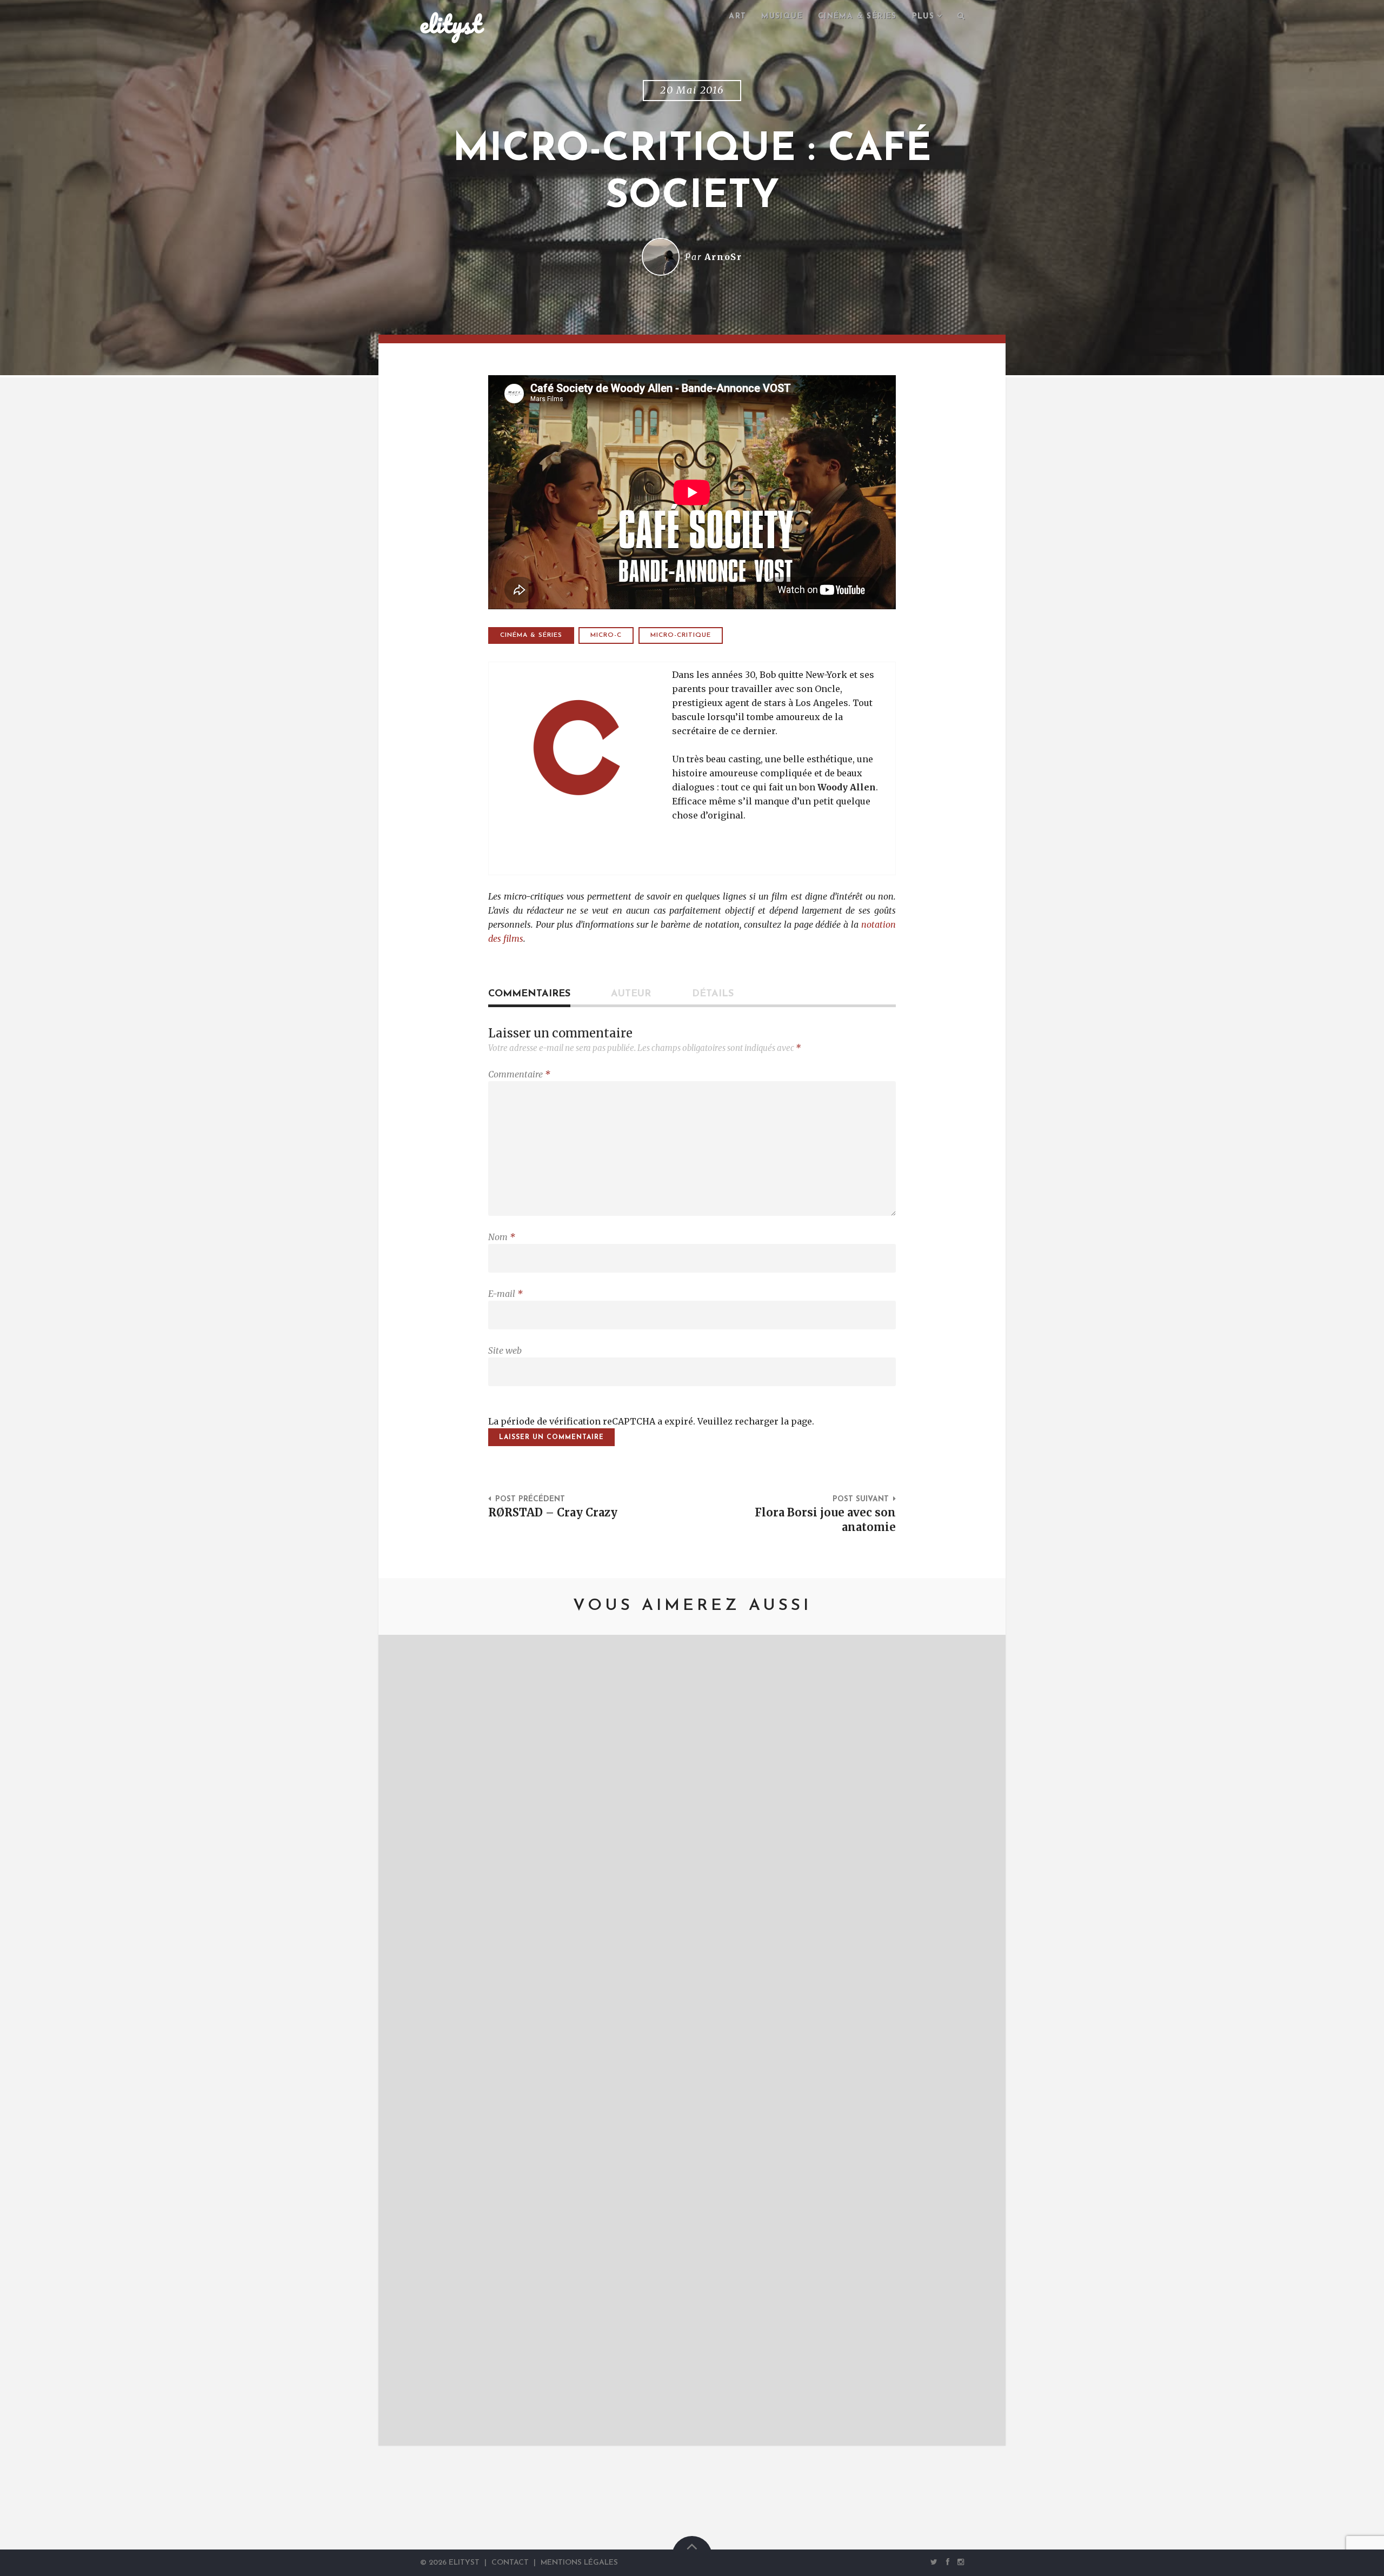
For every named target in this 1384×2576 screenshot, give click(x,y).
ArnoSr (723, 257)
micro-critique (681, 635)
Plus (923, 16)
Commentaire (519, 1074)
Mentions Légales (579, 2563)
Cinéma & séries (857, 16)
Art (737, 16)
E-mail (505, 1294)
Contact (510, 2563)
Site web (505, 1350)
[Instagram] (959, 2562)
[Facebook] (948, 2562)
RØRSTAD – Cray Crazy (553, 1513)
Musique (782, 16)
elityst (451, 24)
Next (981, 2040)
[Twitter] (934, 2562)
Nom (502, 1237)
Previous (403, 2040)
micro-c (606, 635)
